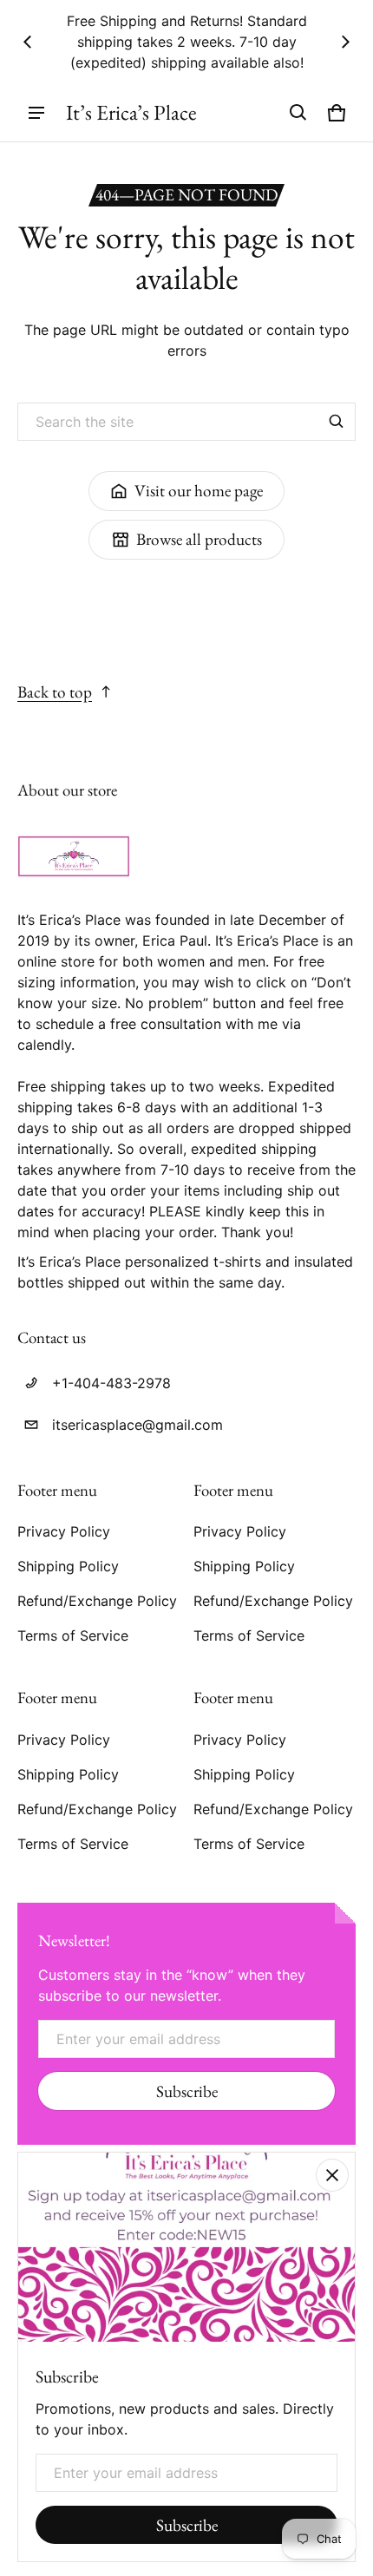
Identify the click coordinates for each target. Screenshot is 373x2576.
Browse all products (199, 539)
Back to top (55, 692)
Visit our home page (199, 491)
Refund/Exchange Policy (97, 1601)
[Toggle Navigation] (36, 113)
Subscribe (187, 2091)
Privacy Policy (64, 1531)
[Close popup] (332, 2175)
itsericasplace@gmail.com (137, 1425)
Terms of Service (73, 1635)
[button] (298, 113)
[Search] (337, 422)
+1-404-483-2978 (111, 1383)
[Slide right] (345, 42)
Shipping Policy (68, 1566)
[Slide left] (28, 42)
